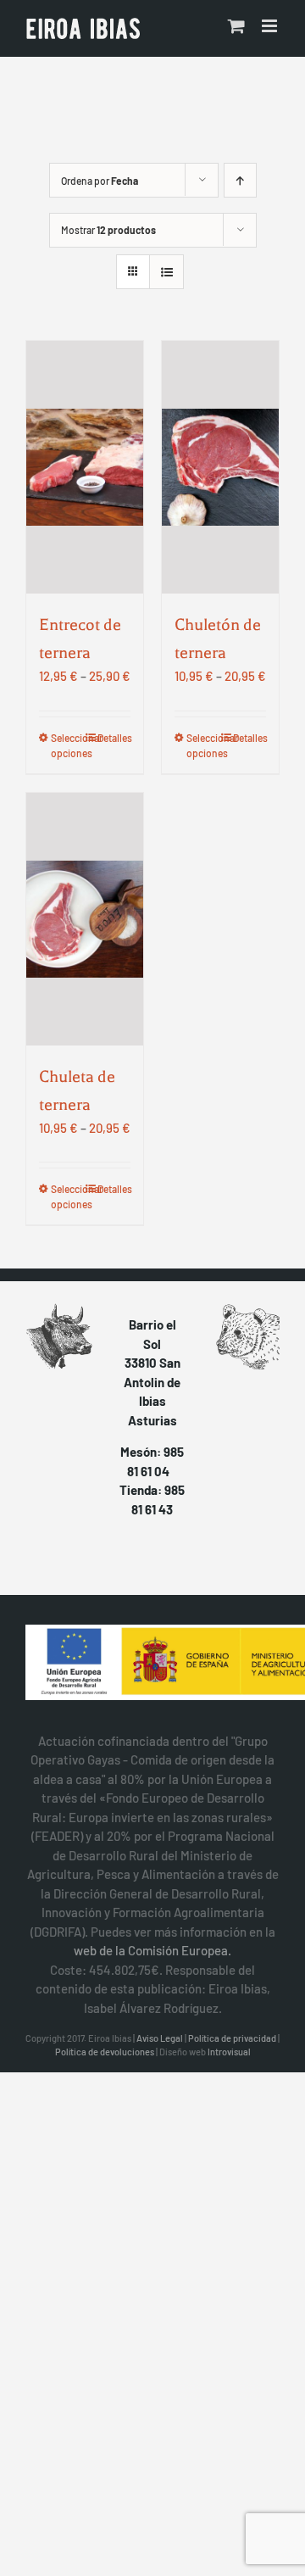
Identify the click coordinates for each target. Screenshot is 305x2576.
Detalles (114, 738)
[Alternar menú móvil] (271, 26)
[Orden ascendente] (240, 180)
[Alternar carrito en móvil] (236, 26)
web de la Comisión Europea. (152, 1950)
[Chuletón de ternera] (220, 467)
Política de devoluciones (105, 2052)
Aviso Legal (160, 2038)
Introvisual (229, 2052)
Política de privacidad (232, 2038)
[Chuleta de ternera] (85, 919)
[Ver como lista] (166, 272)
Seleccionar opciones (67, 745)
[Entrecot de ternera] (85, 467)
